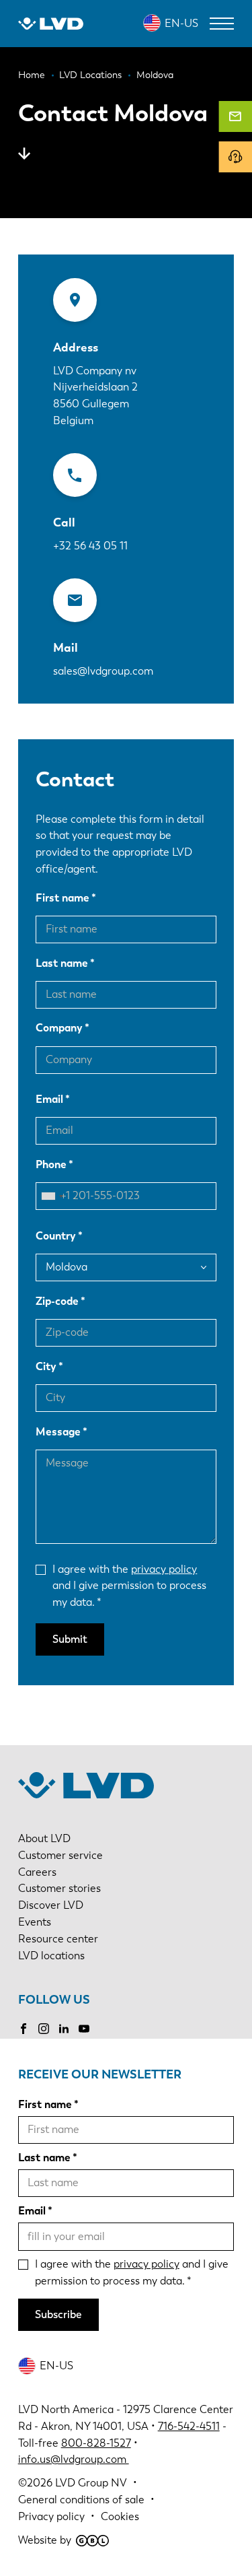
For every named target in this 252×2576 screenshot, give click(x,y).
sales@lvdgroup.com (103, 671)
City (46, 1366)
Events (35, 1922)
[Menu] (222, 24)
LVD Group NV (91, 2483)
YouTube (84, 2029)
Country (56, 1236)
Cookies (120, 2516)
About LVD (44, 1838)
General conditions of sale (81, 2500)
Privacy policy (51, 2516)
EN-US (181, 23)
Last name (62, 963)
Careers (37, 1872)
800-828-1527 (96, 2443)
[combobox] (52, 1196)
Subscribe (58, 2314)
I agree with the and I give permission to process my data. (129, 1586)
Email (49, 1099)
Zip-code (57, 1301)
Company (59, 1028)
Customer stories (59, 1888)
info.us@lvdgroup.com (74, 2459)
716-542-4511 (189, 2426)
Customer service (60, 1855)
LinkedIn (64, 2029)
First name (62, 898)
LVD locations (51, 1956)
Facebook (24, 2029)
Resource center (58, 1939)
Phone (51, 1164)
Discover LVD (51, 1905)
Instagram (44, 2029)
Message (58, 1432)
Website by (45, 2540)
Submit (70, 1639)
